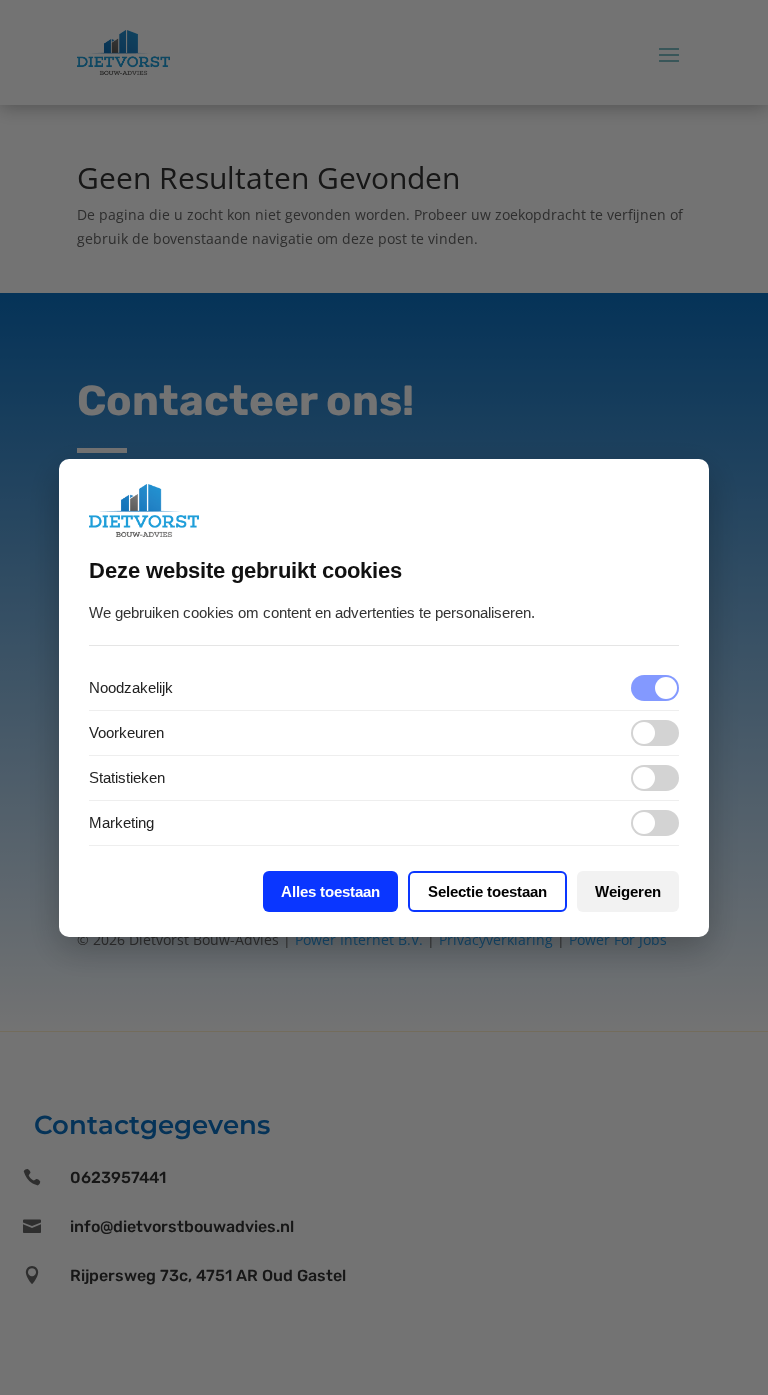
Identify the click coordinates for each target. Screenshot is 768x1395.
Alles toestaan (330, 891)
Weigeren (628, 891)
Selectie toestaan (487, 891)
